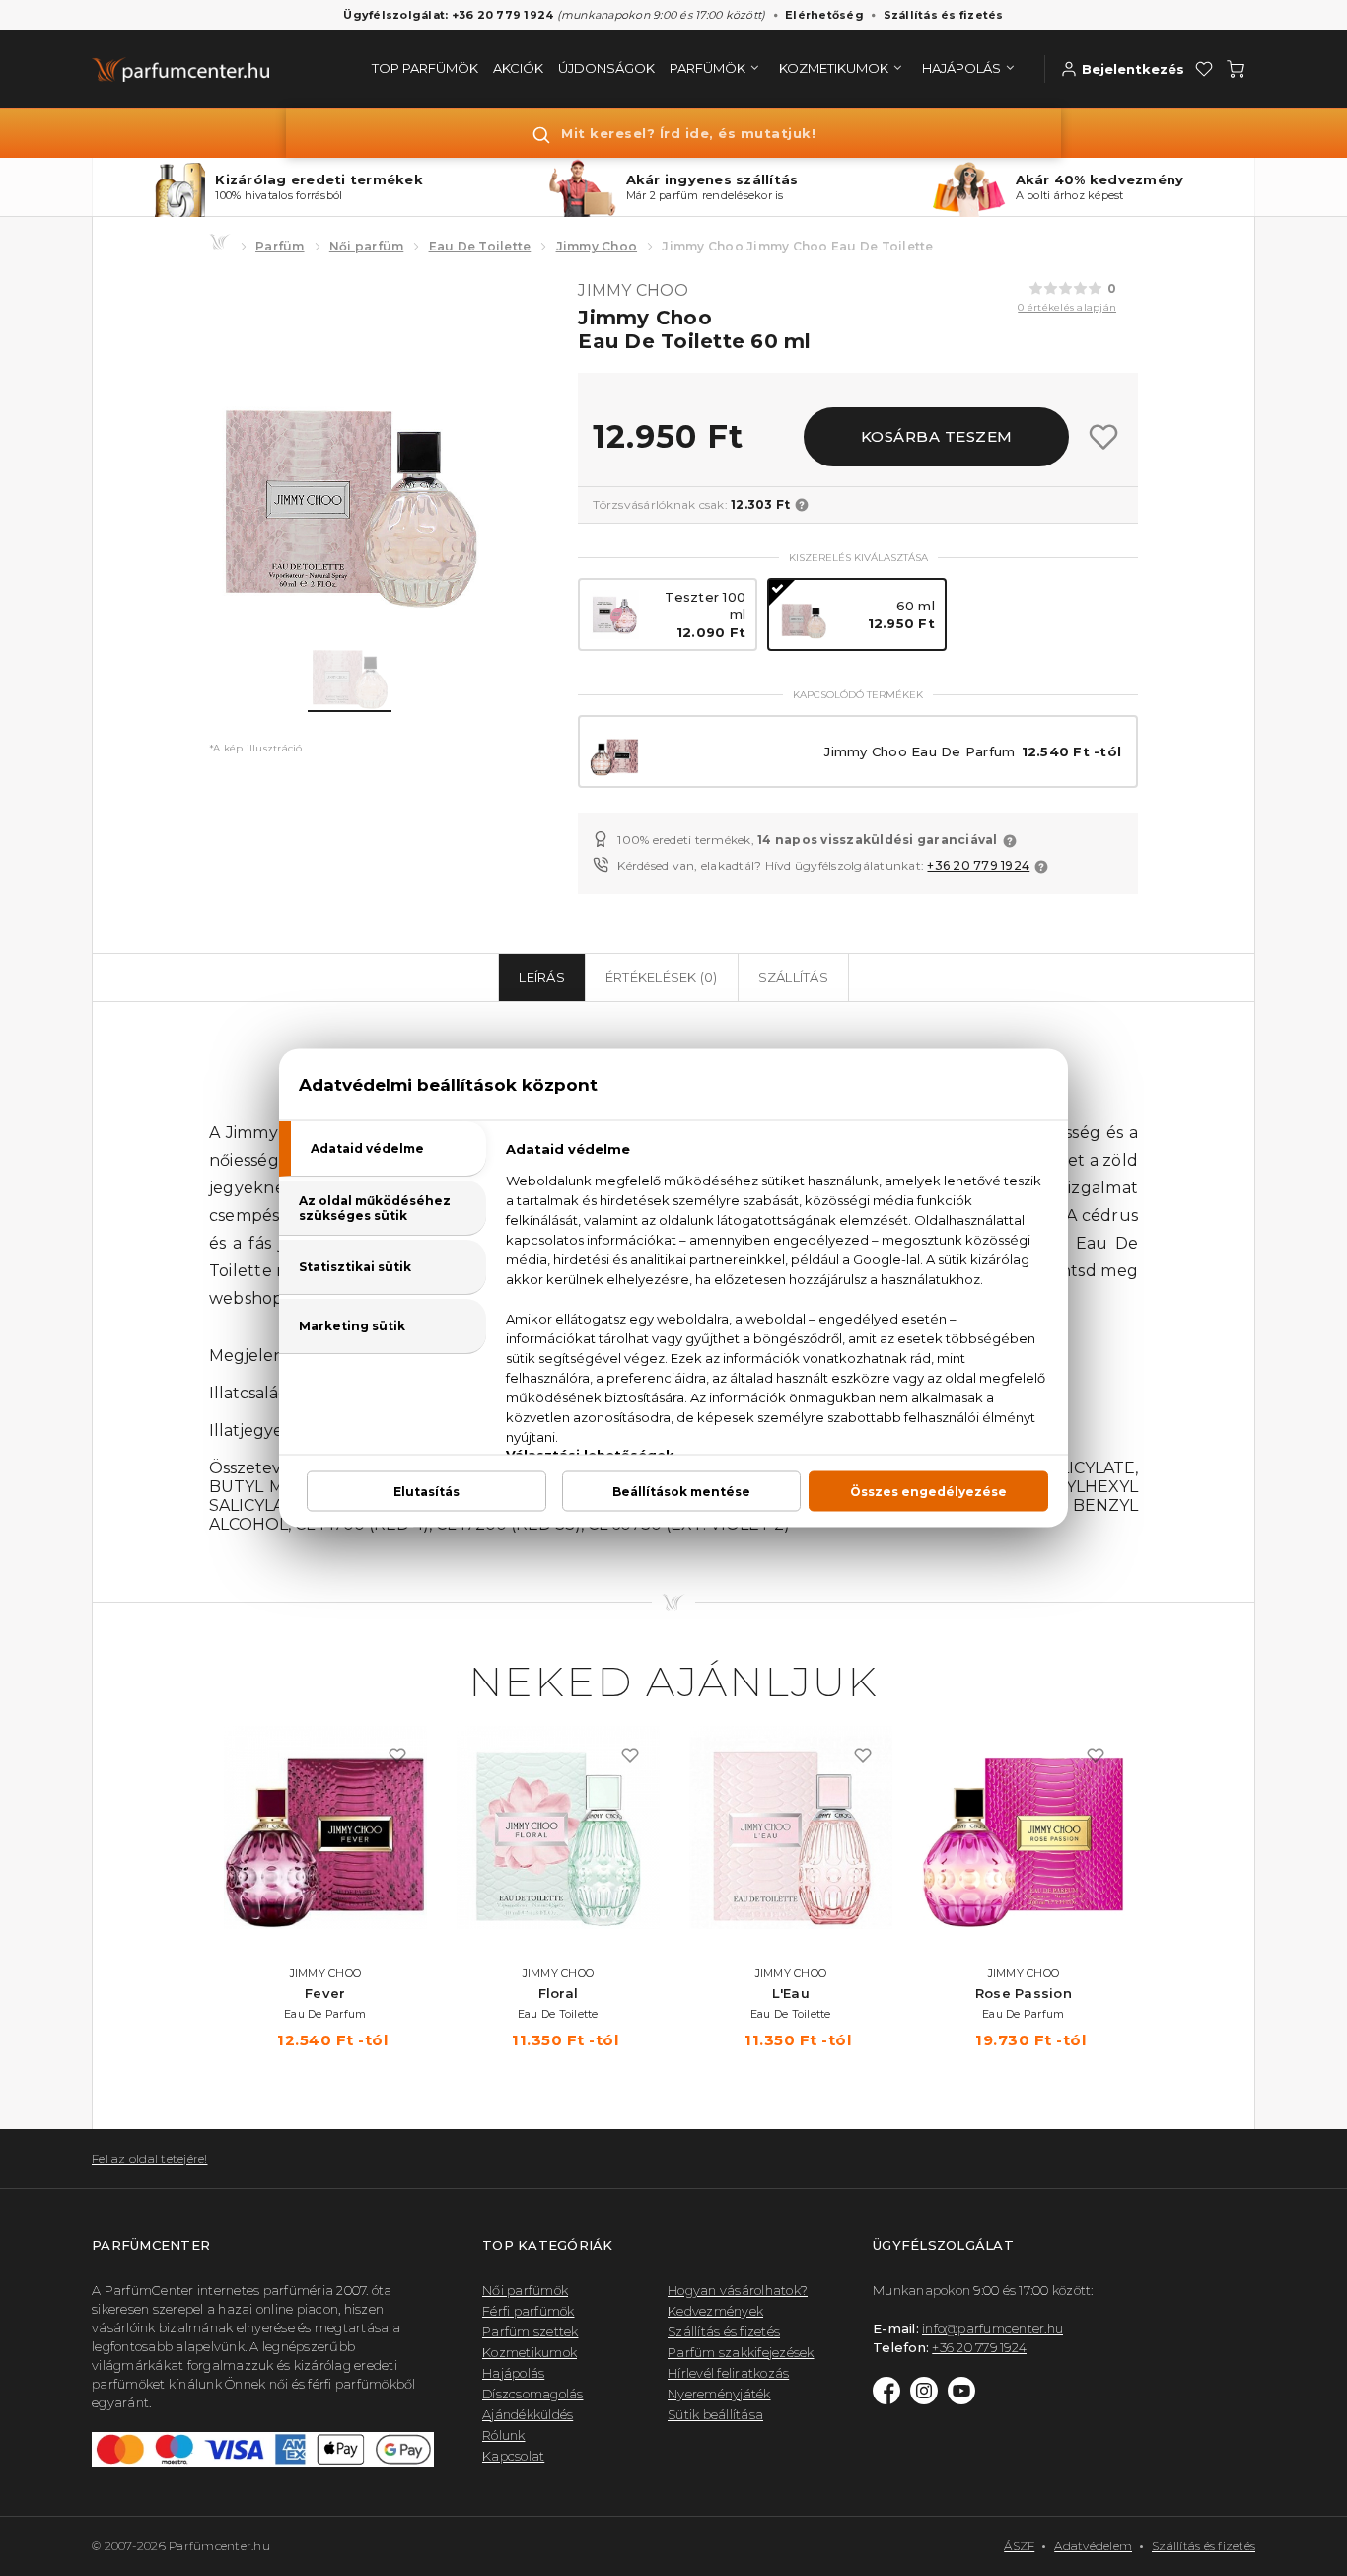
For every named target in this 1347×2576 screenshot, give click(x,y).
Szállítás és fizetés (944, 15)
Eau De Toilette (480, 246)
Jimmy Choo (597, 246)
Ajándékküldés (528, 2414)
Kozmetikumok (530, 2352)
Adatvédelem (1093, 2546)
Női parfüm (367, 246)
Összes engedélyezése (928, 1492)
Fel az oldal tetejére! (150, 2158)
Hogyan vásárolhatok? (738, 2290)
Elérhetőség (824, 15)
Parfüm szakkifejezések (741, 2352)
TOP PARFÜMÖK (425, 68)
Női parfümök (525, 2290)
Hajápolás (513, 2373)
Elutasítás (426, 1492)
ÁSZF (1019, 2546)
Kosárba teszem (937, 436)
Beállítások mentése (681, 1492)
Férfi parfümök (529, 2311)
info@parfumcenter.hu (993, 2328)
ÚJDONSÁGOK (606, 68)
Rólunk (504, 2435)
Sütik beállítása (715, 2414)
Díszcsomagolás (533, 2394)
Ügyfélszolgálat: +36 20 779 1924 (448, 15)
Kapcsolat (513, 2456)
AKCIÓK (518, 68)
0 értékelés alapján (1067, 307)
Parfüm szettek (531, 2331)
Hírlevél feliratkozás (728, 2373)
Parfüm (280, 246)
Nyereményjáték (719, 2394)
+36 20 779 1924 (978, 865)
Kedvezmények (715, 2311)
